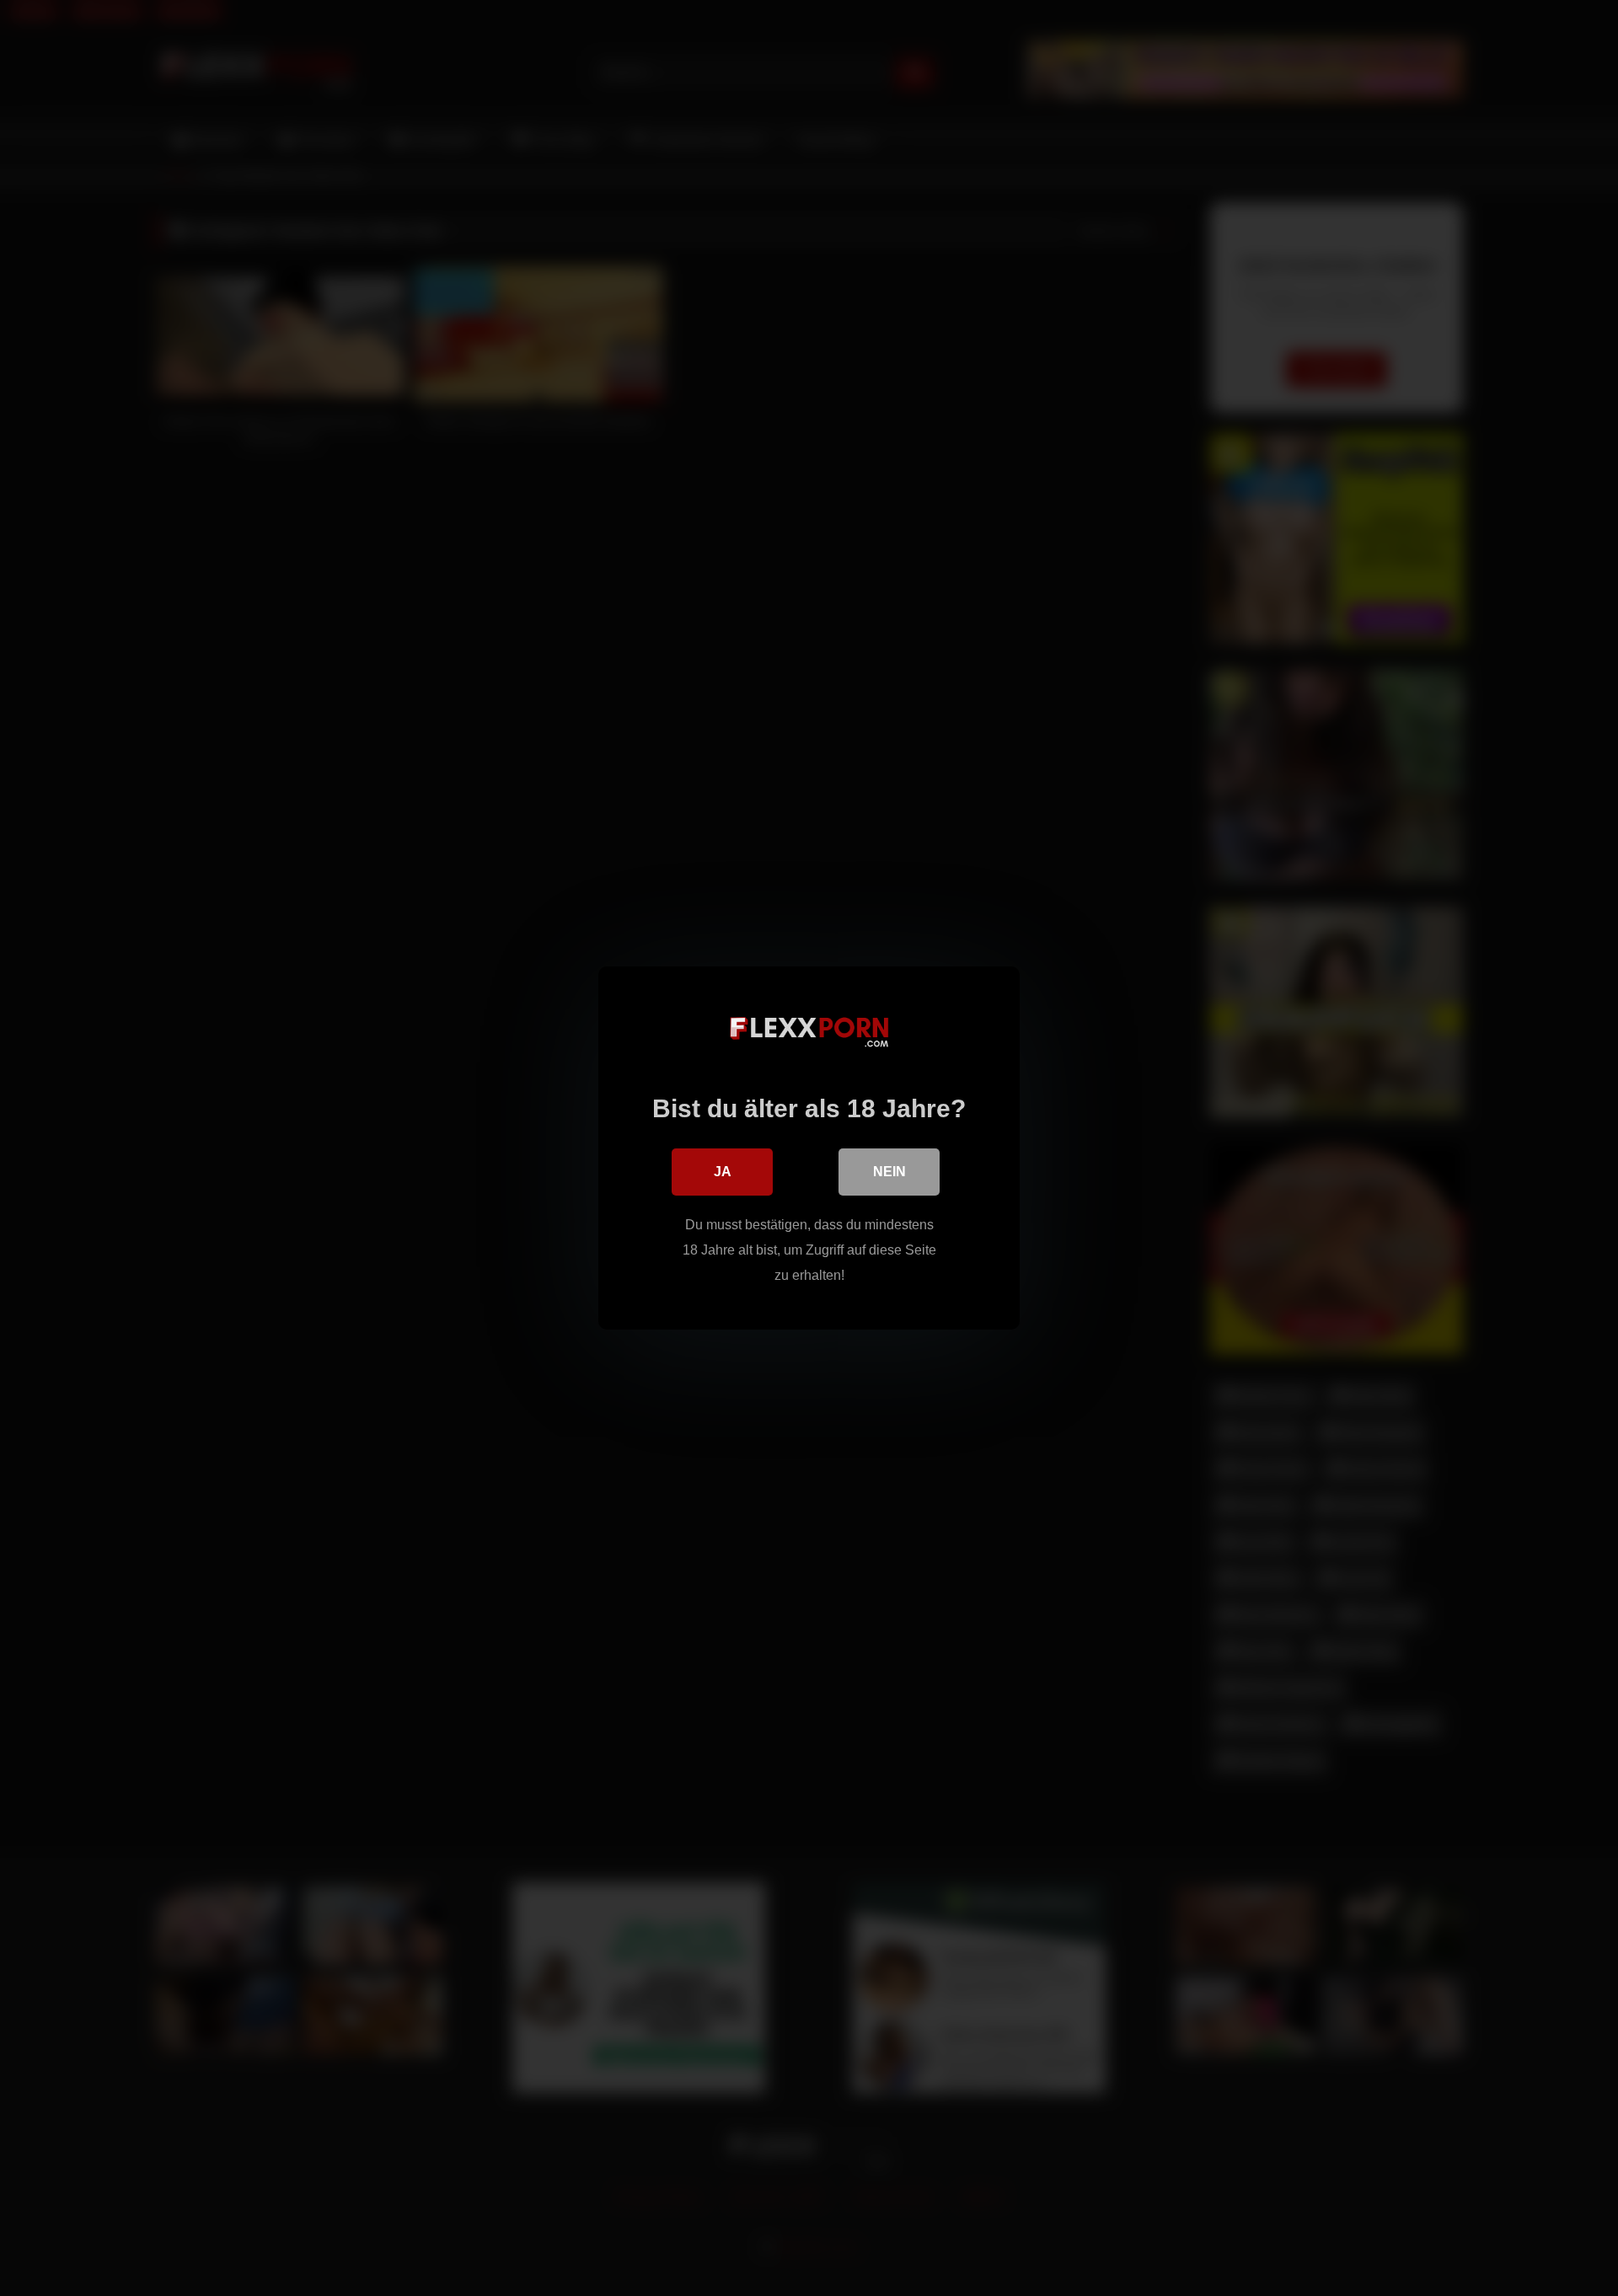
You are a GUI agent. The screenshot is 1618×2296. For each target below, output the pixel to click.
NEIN (889, 1172)
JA (723, 1172)
